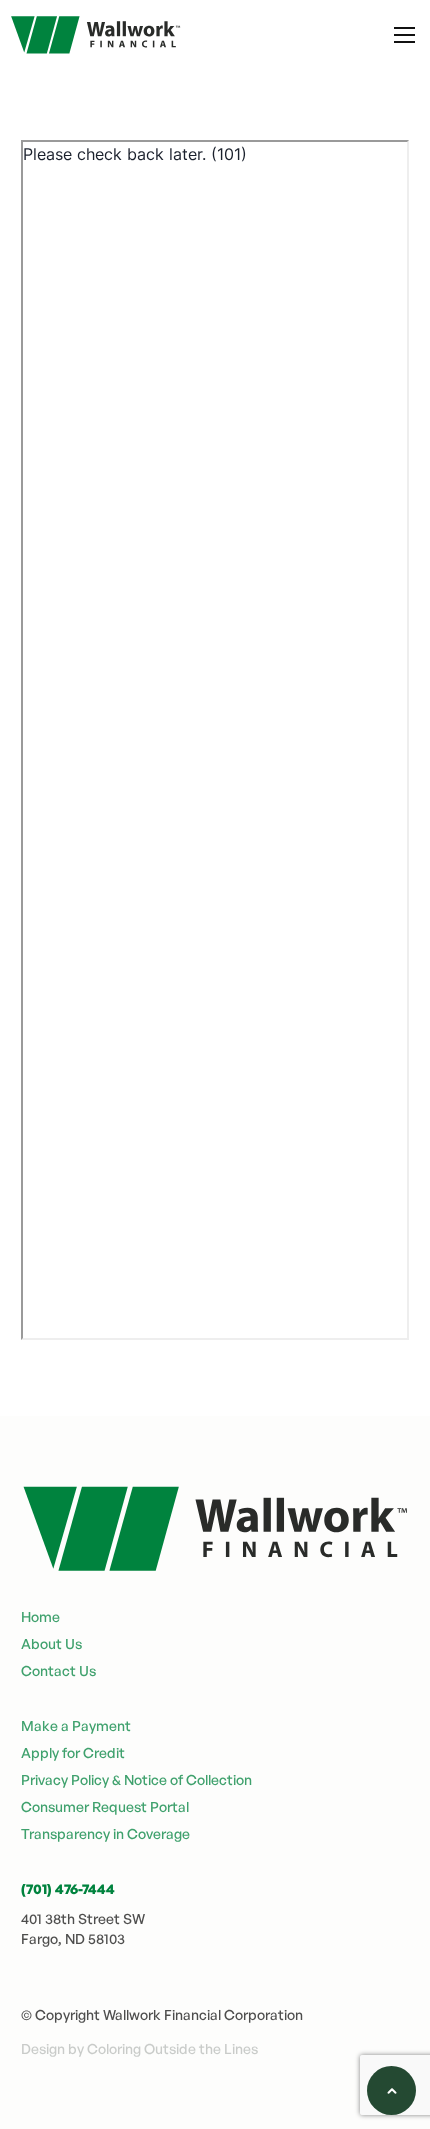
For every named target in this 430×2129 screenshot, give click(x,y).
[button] (404, 35)
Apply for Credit (73, 1752)
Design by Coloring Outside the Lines (139, 2048)
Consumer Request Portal (105, 1806)
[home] (90, 35)
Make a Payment (76, 1725)
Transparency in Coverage (105, 1833)
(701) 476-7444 (68, 1888)
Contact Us (58, 1670)
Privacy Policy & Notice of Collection (136, 1779)
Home (40, 1616)
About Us (51, 1643)
